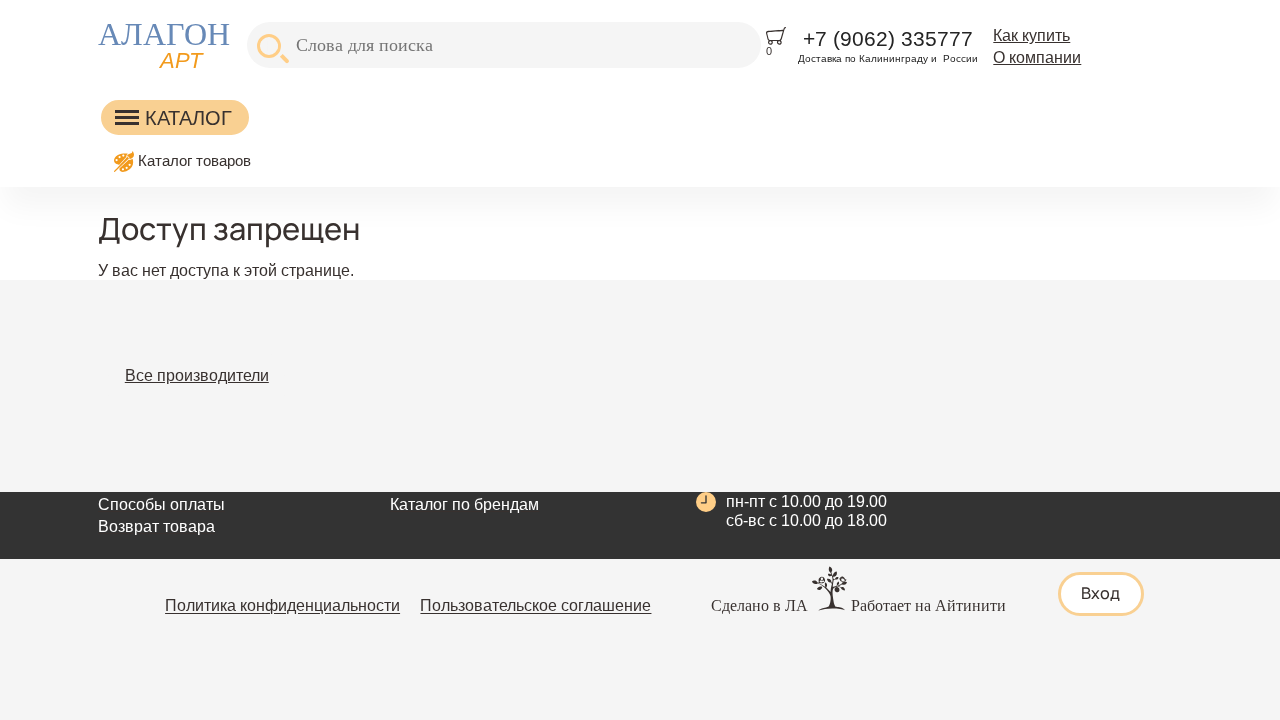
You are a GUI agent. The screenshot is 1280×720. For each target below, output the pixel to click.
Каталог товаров (194, 161)
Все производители (197, 375)
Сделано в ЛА (759, 605)
